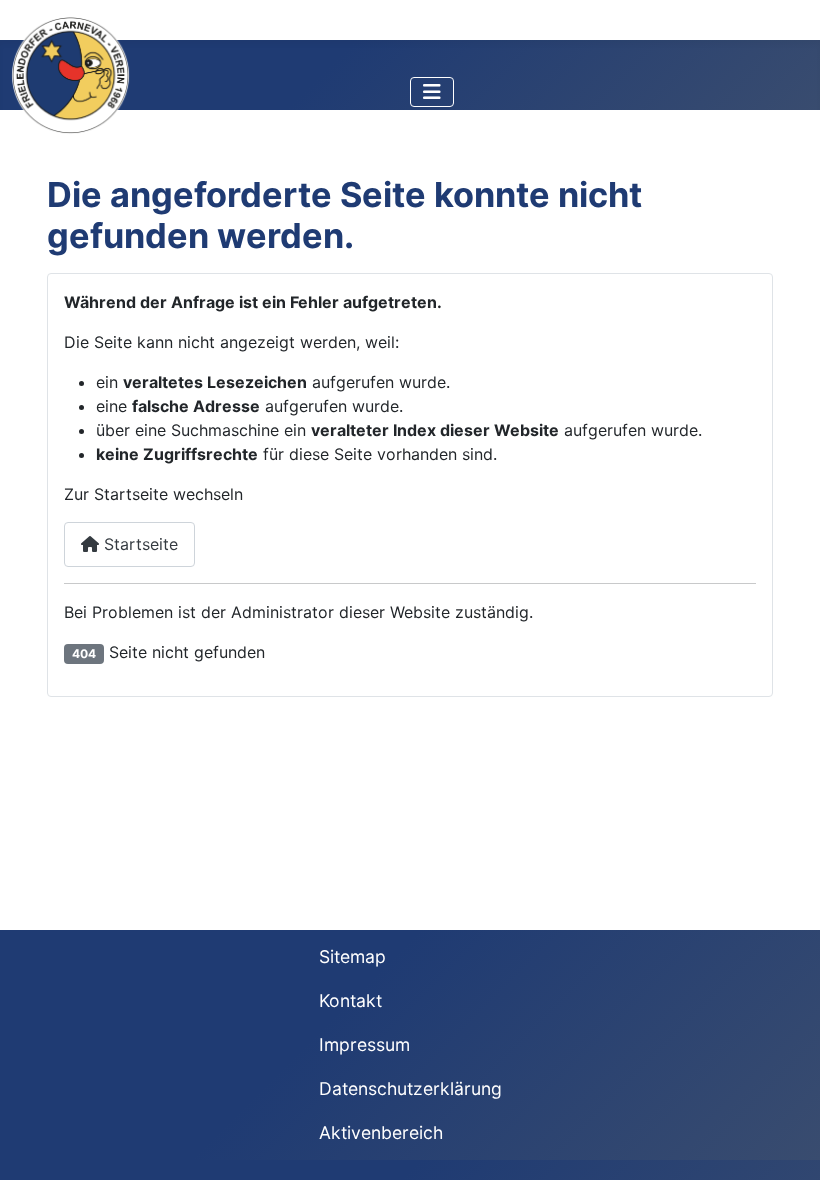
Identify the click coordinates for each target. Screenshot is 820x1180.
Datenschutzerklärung (410, 1088)
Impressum (364, 1044)
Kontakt (350, 1000)
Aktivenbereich (381, 1132)
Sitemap (352, 956)
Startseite (138, 544)
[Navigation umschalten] (432, 92)
